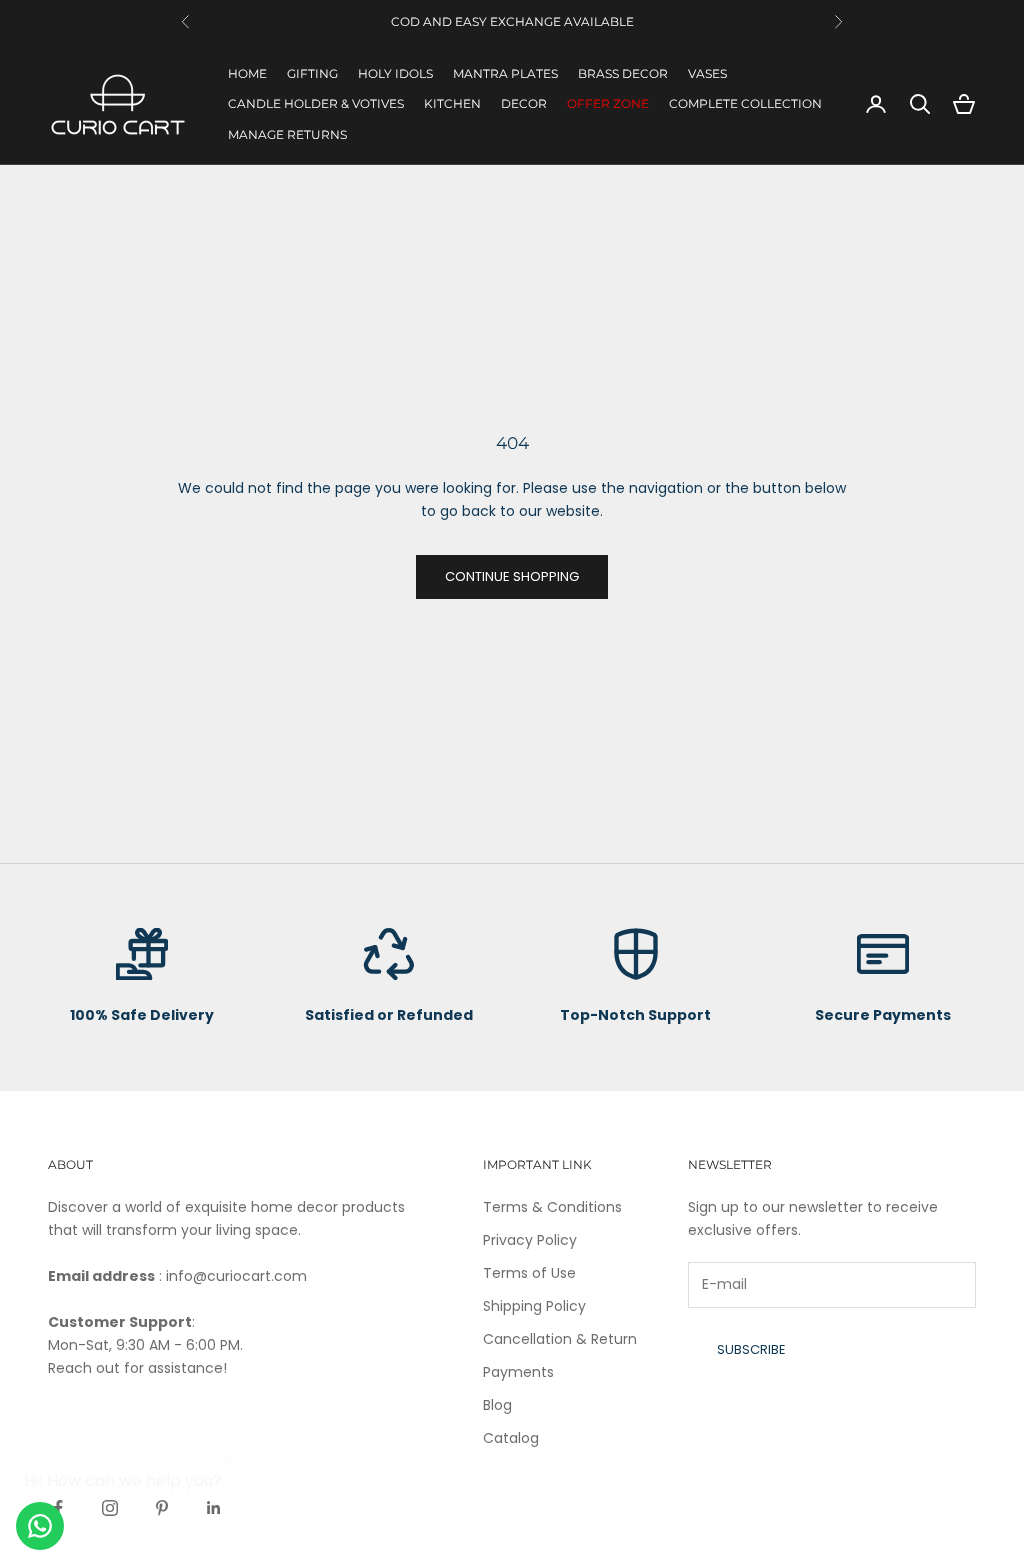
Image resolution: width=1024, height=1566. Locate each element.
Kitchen (452, 103)
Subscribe (751, 1349)
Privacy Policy (530, 1240)
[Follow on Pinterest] (162, 1508)
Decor (524, 103)
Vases (707, 73)
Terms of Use (529, 1273)
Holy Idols (395, 73)
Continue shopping (512, 576)
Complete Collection (745, 103)
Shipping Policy (534, 1306)
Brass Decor (623, 73)
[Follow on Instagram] (110, 1508)
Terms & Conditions (552, 1207)
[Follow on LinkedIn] (214, 1508)
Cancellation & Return (560, 1339)
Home (247, 73)
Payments (518, 1372)
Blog (497, 1405)
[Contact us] (40, 1526)
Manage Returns (287, 134)
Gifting (312, 73)
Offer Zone (608, 103)
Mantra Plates (505, 73)
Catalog (511, 1438)
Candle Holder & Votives (316, 103)
